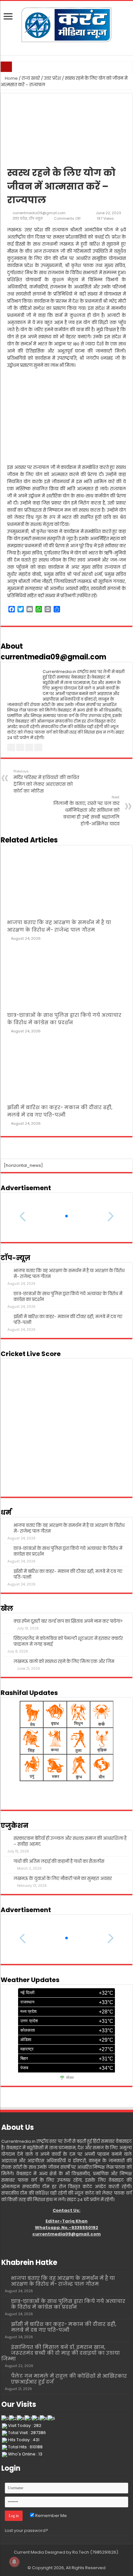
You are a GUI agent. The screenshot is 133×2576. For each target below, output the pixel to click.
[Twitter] (63, 2560)
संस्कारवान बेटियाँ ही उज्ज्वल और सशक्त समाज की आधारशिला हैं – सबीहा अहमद (70, 1841)
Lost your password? (26, 2530)
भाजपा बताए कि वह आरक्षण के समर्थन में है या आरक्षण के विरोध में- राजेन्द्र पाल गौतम (69, 1274)
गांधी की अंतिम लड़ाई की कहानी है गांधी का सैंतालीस (59, 1861)
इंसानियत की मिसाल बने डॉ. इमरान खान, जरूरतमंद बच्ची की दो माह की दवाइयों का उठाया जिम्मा (61, 2353)
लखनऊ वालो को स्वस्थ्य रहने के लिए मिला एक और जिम (64, 1661)
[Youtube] (70, 2560)
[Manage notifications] (14, 2562)
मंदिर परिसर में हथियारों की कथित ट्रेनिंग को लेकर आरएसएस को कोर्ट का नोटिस (46, 781)
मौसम (70, 2078)
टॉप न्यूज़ (36, 218)
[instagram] (76, 2560)
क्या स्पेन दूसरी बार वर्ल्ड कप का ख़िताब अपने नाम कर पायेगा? (68, 1621)
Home (11, 78)
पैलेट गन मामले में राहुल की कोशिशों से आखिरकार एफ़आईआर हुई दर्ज (69, 2379)
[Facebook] (57, 2560)
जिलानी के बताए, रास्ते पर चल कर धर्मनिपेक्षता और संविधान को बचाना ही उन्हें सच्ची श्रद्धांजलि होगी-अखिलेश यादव (86, 811)
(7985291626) (104, 2552)
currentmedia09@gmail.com (39, 213)
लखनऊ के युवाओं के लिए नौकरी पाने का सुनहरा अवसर (63, 1879)
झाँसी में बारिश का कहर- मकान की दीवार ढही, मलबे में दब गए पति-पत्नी (68, 1320)
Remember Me (51, 2516)
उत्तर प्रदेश (52, 78)
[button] (66, 1216)
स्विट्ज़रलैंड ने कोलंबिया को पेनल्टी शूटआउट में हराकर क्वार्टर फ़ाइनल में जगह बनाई (68, 1641)
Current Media (29, 2552)
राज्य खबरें (31, 78)
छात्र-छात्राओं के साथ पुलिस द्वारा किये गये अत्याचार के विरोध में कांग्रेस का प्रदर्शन (68, 1297)
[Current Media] (66, 24)
